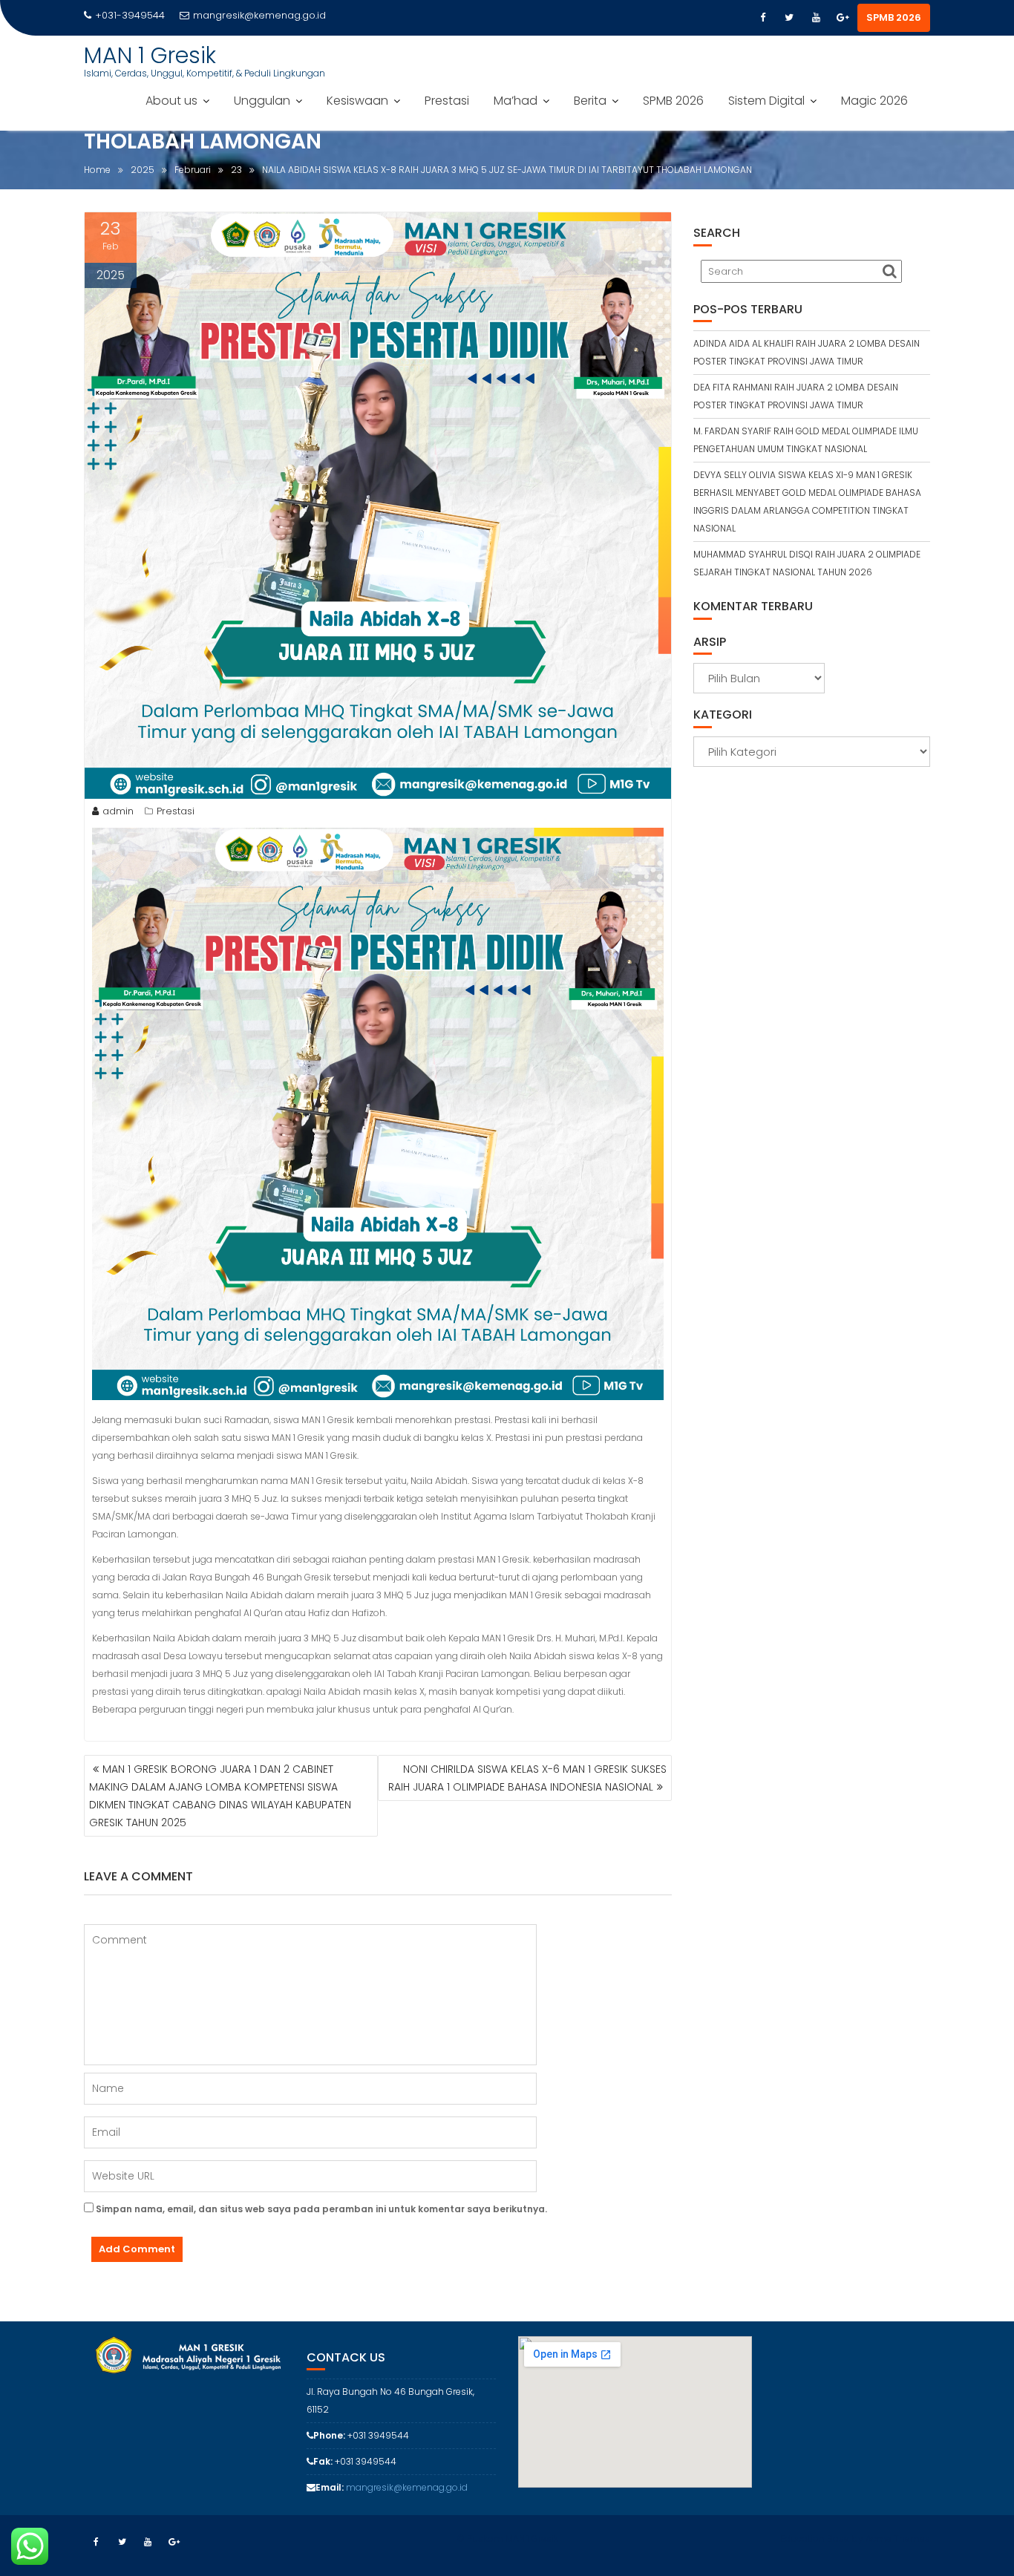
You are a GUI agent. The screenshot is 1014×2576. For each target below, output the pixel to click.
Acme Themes (898, 2539)
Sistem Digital (766, 101)
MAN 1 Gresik (150, 55)
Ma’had (516, 101)
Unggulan (262, 101)
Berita (590, 101)
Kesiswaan (357, 101)
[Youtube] (816, 18)
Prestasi (447, 101)
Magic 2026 (874, 101)
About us (171, 101)
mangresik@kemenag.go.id (259, 15)
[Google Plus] (843, 18)
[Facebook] (762, 18)
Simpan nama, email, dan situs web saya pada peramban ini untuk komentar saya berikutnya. (321, 2209)
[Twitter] (789, 18)
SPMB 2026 (894, 17)
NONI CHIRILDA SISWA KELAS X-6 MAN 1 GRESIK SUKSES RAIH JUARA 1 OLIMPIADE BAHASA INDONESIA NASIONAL (527, 1778)
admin (118, 811)
